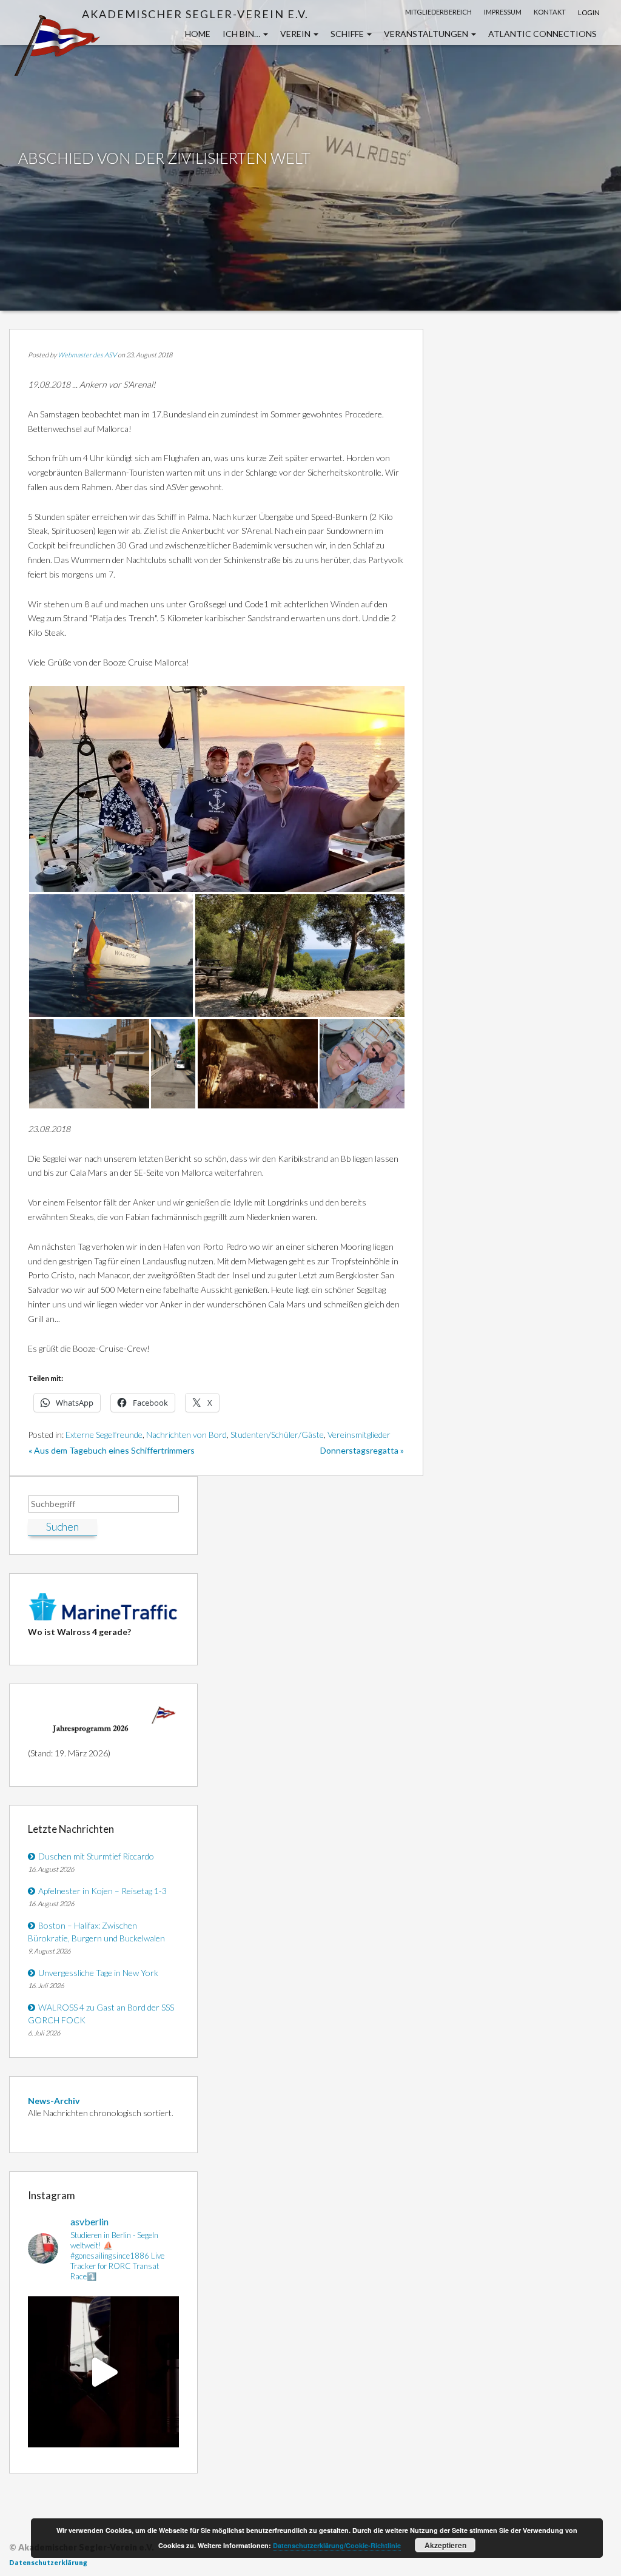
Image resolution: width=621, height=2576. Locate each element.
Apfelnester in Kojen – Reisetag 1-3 (102, 1891)
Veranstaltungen (427, 34)
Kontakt (550, 12)
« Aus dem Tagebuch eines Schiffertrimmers (112, 1450)
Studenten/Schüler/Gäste (277, 1435)
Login (589, 12)
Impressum (503, 12)
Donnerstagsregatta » (362, 1450)
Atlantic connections (542, 34)
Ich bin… (242, 34)
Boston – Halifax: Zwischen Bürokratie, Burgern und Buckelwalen (96, 1932)
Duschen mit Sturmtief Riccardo (96, 1856)
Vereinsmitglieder (359, 1435)
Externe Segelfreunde (104, 1435)
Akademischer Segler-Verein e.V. (195, 14)
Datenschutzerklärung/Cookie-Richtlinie (337, 2545)
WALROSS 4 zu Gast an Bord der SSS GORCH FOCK (101, 2014)
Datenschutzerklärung (48, 2562)
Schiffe (348, 34)
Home (198, 34)
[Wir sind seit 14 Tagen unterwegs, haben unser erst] (103, 2372)
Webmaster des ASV (87, 355)
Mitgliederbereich (438, 12)
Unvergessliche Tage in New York (98, 1973)
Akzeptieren (445, 2545)
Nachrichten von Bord (186, 1435)
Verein (296, 34)
